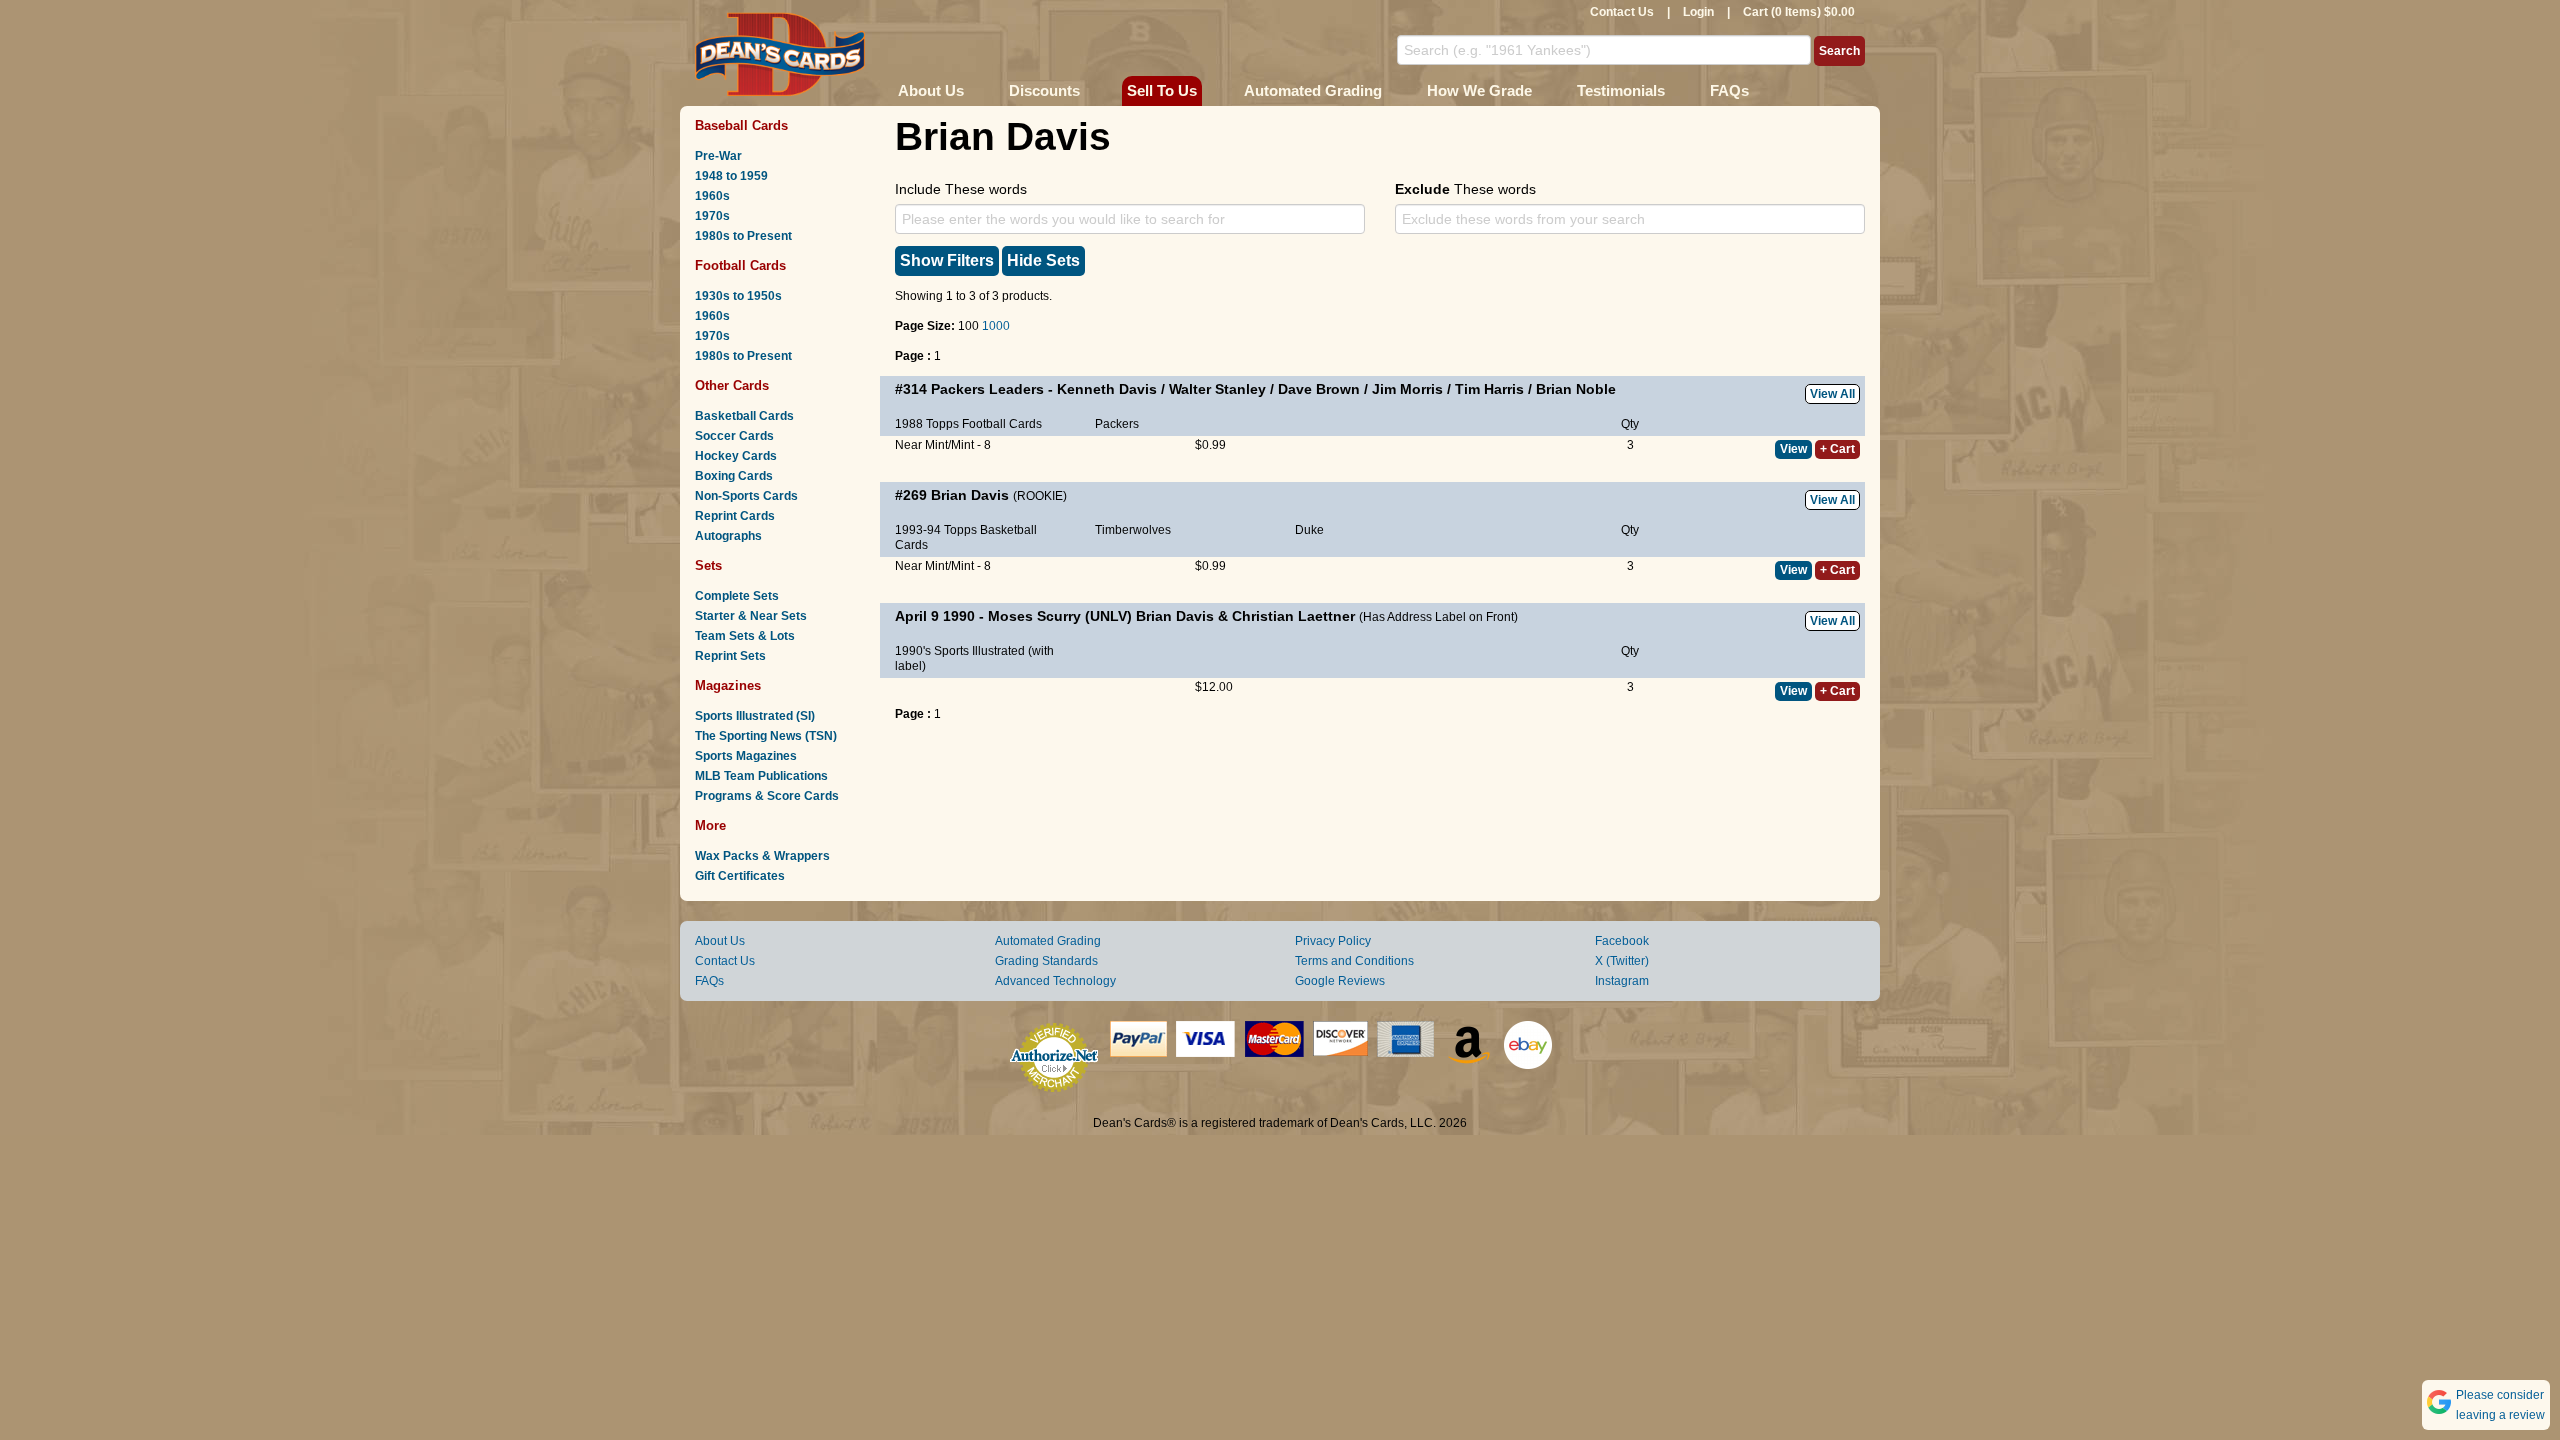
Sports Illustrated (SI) (755, 716)
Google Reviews (1340, 981)
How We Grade (1479, 90)
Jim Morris (1407, 389)
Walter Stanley (1217, 389)
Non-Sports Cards (746, 496)
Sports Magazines (746, 756)
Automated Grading (1313, 90)
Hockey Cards (736, 456)
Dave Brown (1319, 389)
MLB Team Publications (761, 776)
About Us (931, 90)
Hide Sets (1043, 260)
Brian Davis (970, 495)
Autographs (728, 536)
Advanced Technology (1055, 981)
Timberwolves (1133, 530)
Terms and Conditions (1354, 961)
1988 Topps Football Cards (968, 424)
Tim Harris (1489, 389)
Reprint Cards (735, 516)
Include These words (961, 189)
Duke (1309, 530)
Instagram (1622, 981)
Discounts (1044, 90)
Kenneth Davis (1107, 389)
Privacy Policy (1333, 941)
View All (1832, 394)
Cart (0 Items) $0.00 (1799, 12)
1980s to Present (743, 236)
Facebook (1622, 941)
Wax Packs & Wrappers (762, 856)
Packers (1117, 424)
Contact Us (1622, 12)
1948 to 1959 (731, 176)
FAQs (1729, 90)
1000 (996, 326)
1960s (712, 196)
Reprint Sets (730, 656)
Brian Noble (1576, 389)
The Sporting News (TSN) (766, 736)
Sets (708, 565)
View (1793, 449)
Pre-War (718, 156)
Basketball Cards (744, 416)
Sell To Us (1162, 90)
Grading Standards (1046, 961)
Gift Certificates (740, 876)
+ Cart (1837, 449)
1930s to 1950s (738, 296)
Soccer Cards (734, 436)
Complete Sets (737, 596)
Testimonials (1621, 90)
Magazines (728, 685)
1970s (712, 216)
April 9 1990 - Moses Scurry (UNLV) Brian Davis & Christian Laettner (1125, 616)
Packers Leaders (987, 389)
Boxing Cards (734, 476)
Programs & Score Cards (767, 796)
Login (1698, 12)
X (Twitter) (1622, 961)
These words (1465, 189)
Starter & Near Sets (751, 616)
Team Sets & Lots (745, 636)
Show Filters (947, 260)
